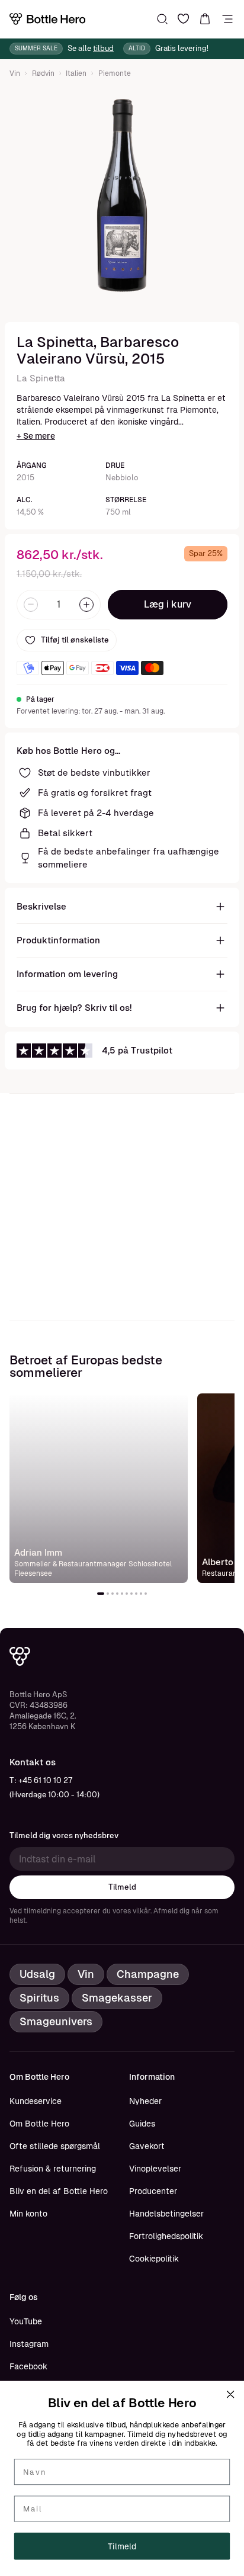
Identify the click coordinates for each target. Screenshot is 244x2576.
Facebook (28, 2366)
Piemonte (115, 73)
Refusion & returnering (53, 2169)
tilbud (103, 48)
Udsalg (37, 1974)
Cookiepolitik (154, 2259)
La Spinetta (41, 378)
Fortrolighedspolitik (166, 2236)
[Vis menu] (227, 19)
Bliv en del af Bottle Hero (59, 2191)
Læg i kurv (168, 604)
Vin (15, 73)
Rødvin (43, 73)
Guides (142, 2124)
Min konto (28, 2214)
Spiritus (39, 1998)
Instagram (29, 2344)
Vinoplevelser (155, 2169)
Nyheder (145, 2101)
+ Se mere (36, 436)
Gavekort (147, 2146)
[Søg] (162, 19)
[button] (101, 1594)
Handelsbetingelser (166, 2214)
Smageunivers (56, 2021)
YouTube (26, 2321)
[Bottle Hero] (47, 19)
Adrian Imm (38, 1552)
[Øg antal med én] (86, 605)
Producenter (153, 2191)
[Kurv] (205, 19)
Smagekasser (117, 1998)
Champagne (148, 1974)
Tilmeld (122, 1887)
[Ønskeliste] (184, 19)
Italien (76, 73)
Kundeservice (36, 2101)
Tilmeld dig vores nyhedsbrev (64, 1835)
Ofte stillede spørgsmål (55, 2146)
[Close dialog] (230, 2394)
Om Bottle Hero (39, 2124)
